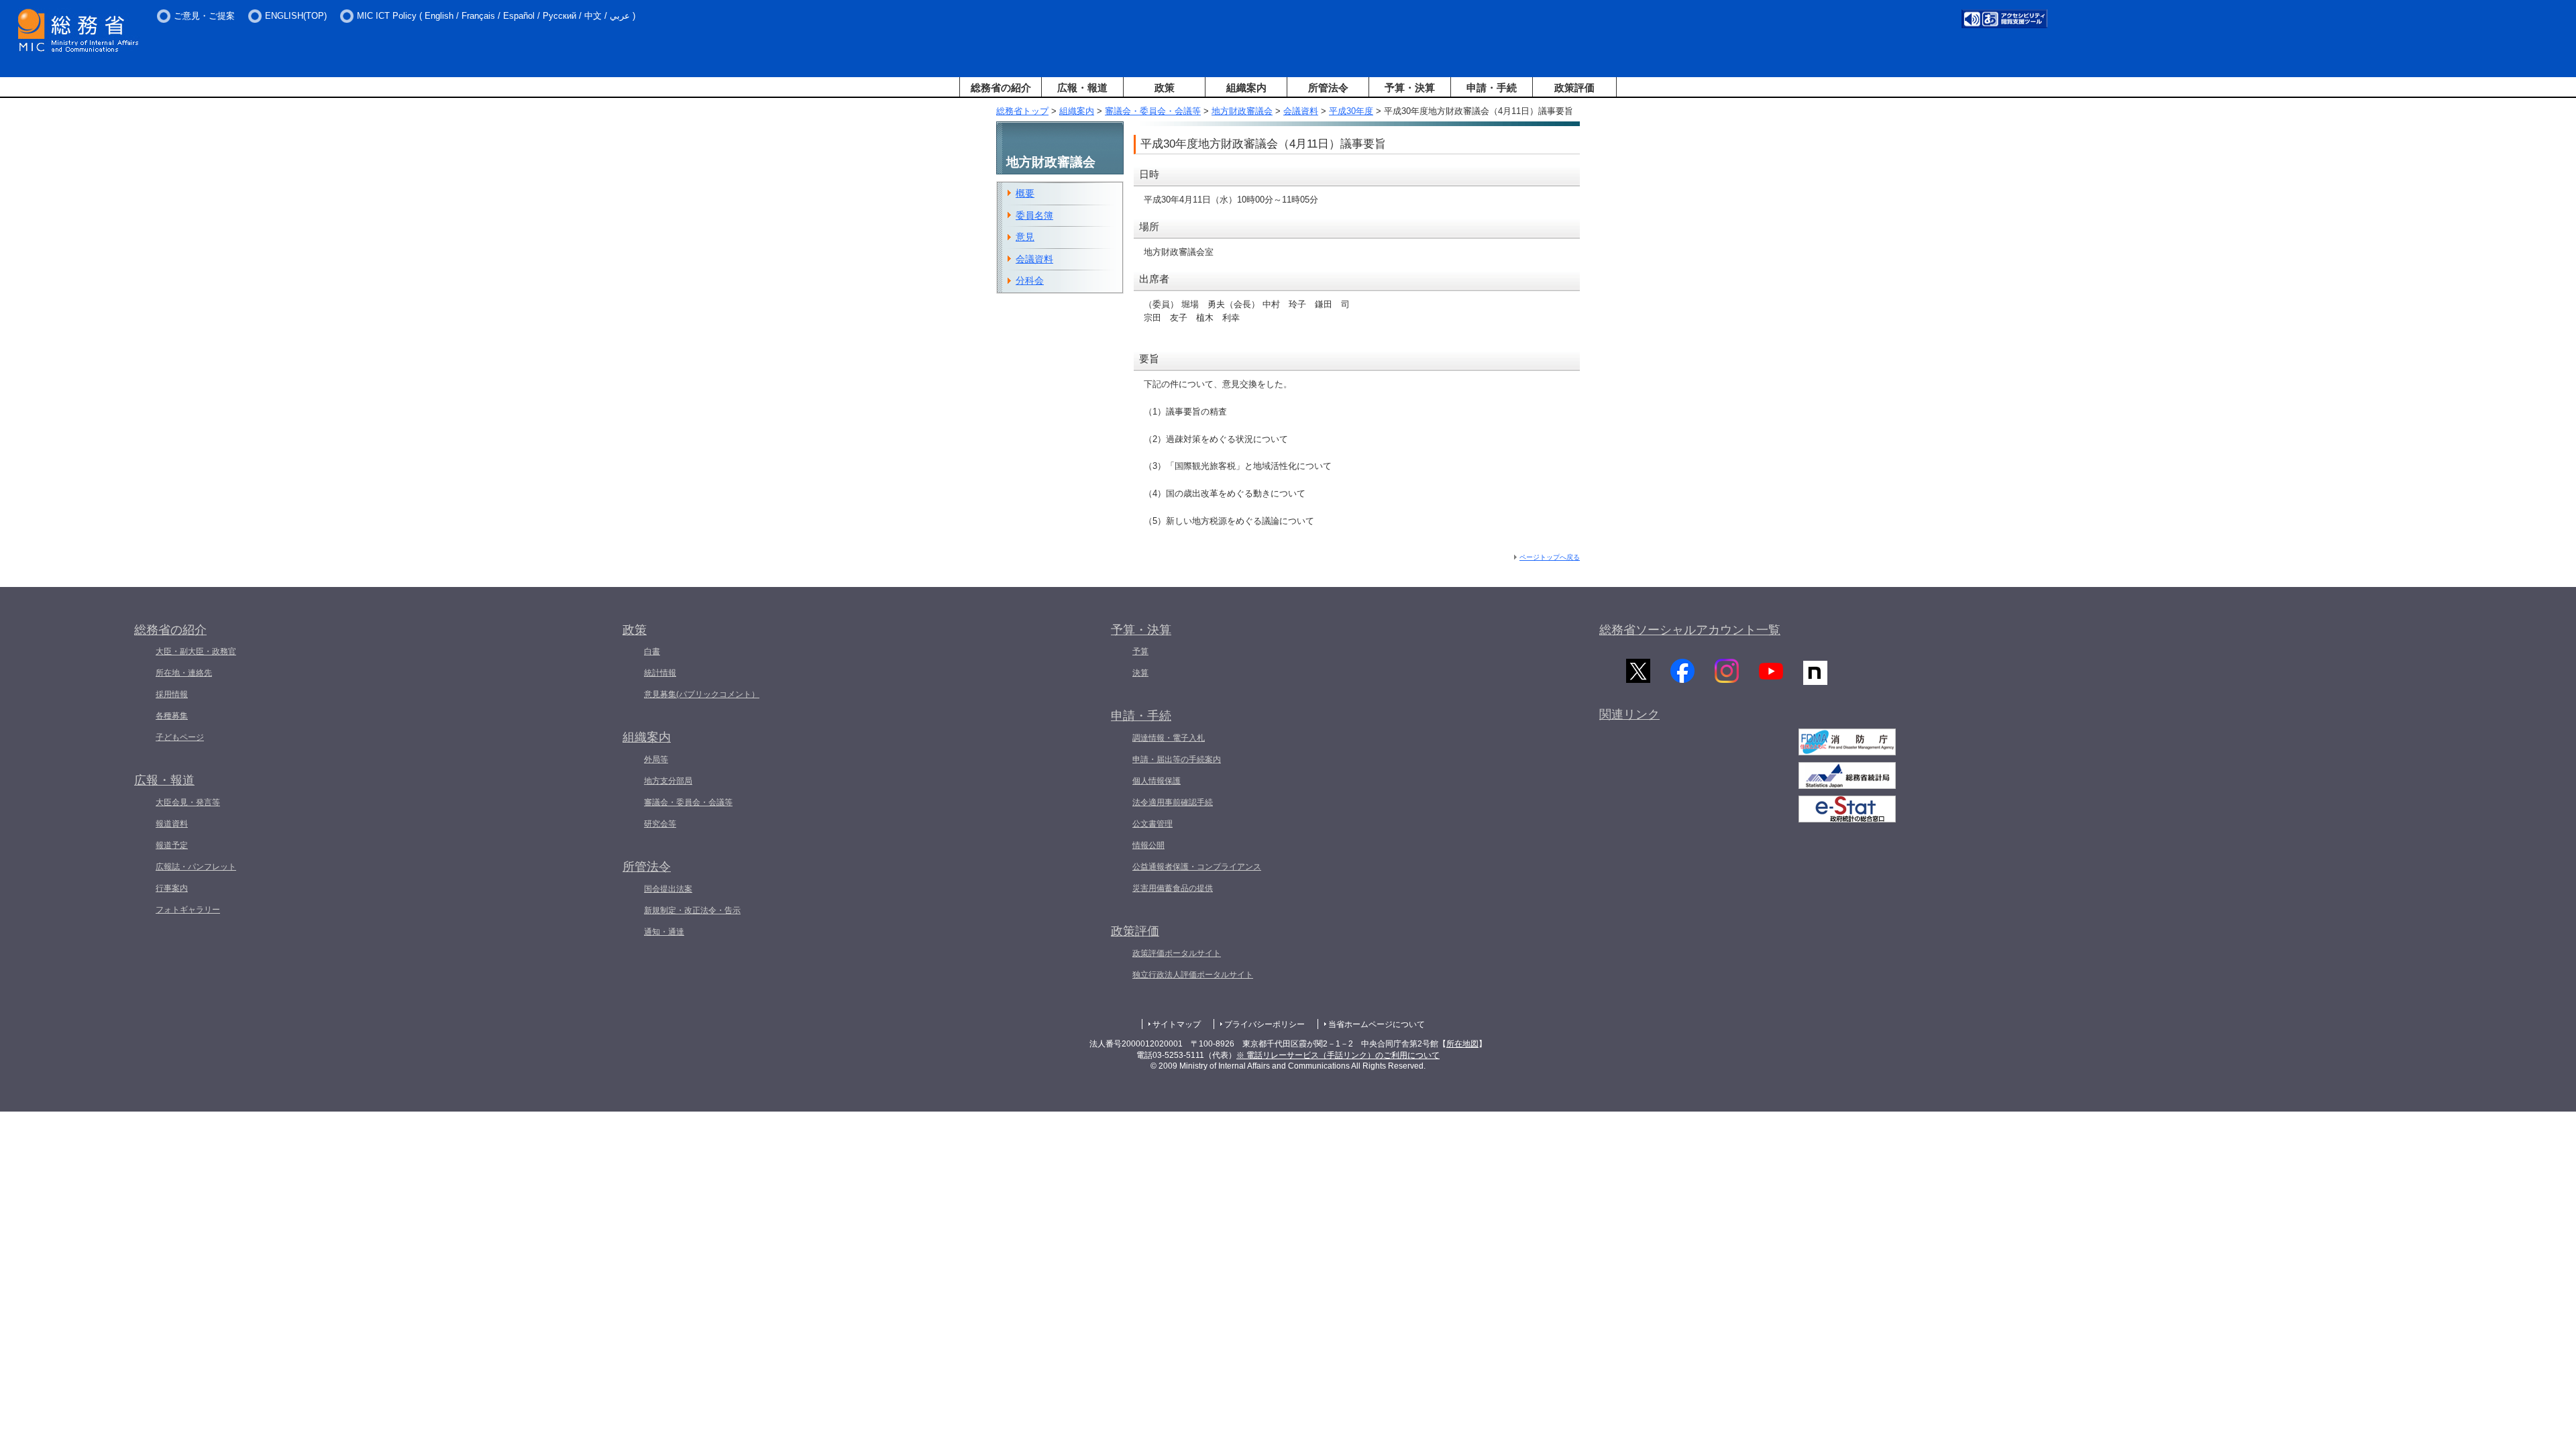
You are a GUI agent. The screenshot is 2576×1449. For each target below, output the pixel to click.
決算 (1140, 673)
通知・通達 (664, 932)
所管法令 (1328, 88)
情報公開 (1148, 845)
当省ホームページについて (1377, 1024)
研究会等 (660, 824)
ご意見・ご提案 (204, 16)
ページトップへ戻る (1550, 557)
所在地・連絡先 (184, 673)
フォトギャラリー (188, 910)
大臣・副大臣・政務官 (196, 651)
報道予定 (172, 845)
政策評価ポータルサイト (1177, 953)
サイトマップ (1177, 1024)
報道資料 (172, 824)
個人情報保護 (1157, 781)
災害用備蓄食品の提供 (1173, 888)
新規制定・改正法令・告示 (692, 910)
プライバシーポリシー (1265, 1024)
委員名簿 (1034, 215)
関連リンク (1629, 714)
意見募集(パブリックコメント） (702, 694)
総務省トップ (1022, 111)
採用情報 (172, 694)
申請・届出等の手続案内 (1177, 759)
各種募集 (172, 716)
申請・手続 (1492, 88)
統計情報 (660, 673)
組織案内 (1246, 88)
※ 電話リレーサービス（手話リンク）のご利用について (1338, 1055)
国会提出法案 (668, 889)
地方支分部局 (668, 781)
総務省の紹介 (1001, 88)
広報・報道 (1082, 88)
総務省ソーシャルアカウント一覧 (1690, 630)
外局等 (656, 759)
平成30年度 (1351, 111)
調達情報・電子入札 (1169, 738)
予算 (1140, 651)
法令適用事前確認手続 (1173, 802)
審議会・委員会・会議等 (1153, 111)
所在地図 (1462, 1044)
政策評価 (1574, 88)
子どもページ (180, 737)
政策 (1165, 88)
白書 (652, 651)
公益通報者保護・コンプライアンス (1197, 867)
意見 (1025, 237)
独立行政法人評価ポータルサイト (1193, 975)
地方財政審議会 (1242, 111)
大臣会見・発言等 (188, 802)
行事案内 (172, 888)
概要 (1025, 193)
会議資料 (1301, 111)
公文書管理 (1152, 824)
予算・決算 (1410, 88)
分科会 (1030, 280)
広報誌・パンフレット (196, 867)
